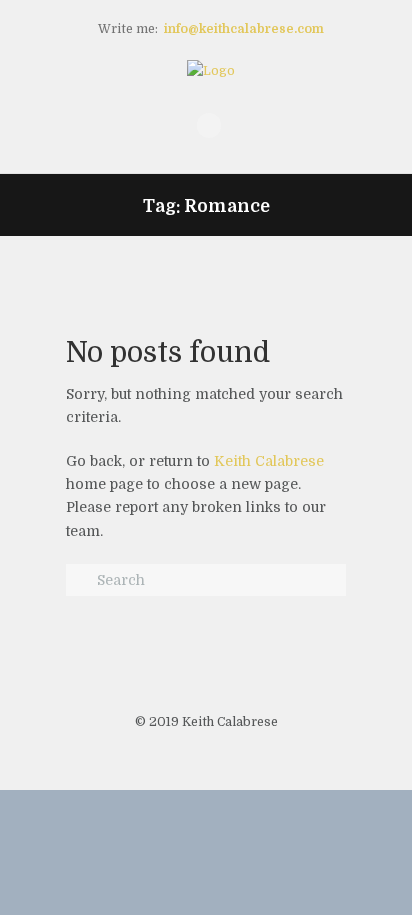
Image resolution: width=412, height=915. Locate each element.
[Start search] (80, 581)
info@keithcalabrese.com (244, 29)
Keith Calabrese (269, 461)
